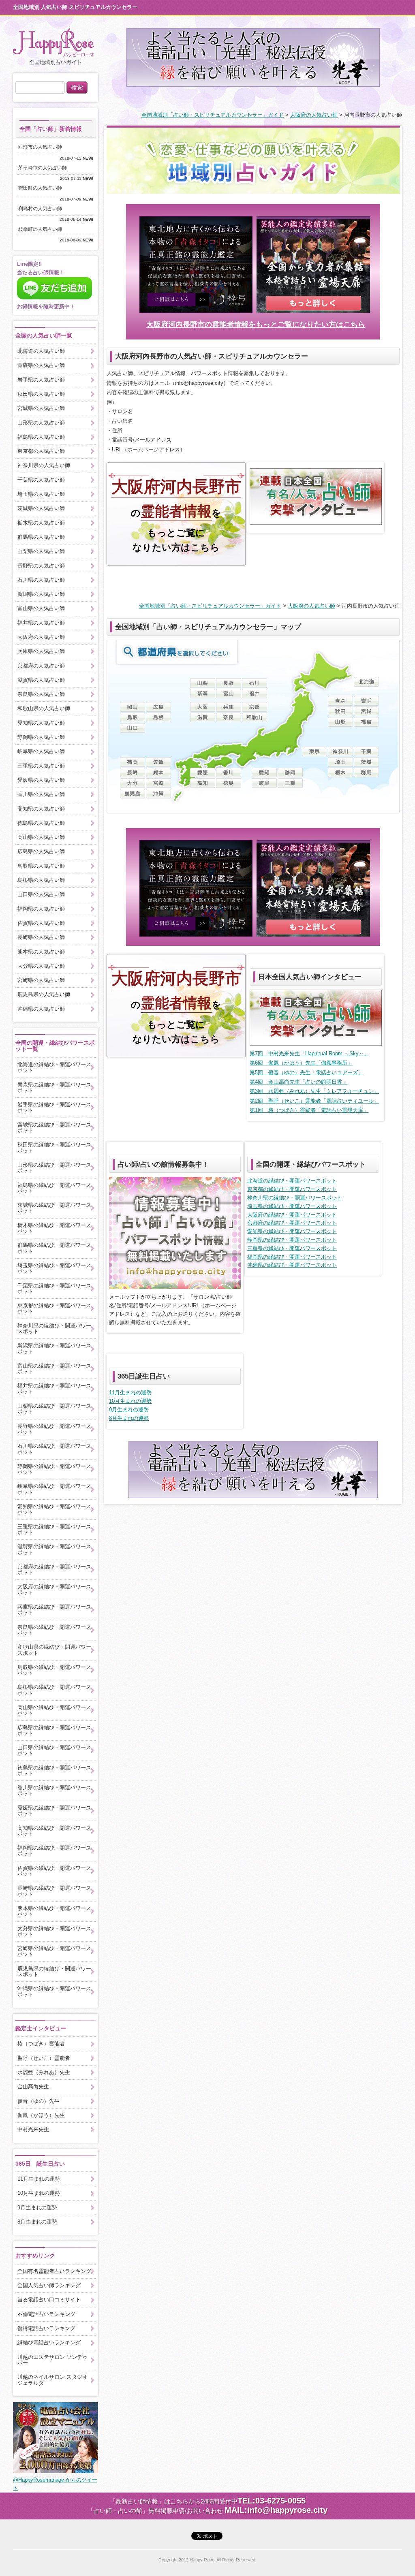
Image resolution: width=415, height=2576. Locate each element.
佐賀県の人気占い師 (41, 923)
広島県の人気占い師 (41, 851)
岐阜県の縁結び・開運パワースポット (54, 1489)
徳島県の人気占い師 (41, 823)
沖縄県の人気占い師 (41, 1009)
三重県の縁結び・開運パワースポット (292, 1248)
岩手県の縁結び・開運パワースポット (54, 1107)
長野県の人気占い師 (41, 566)
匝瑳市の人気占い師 (43, 147)
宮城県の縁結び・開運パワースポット (54, 1128)
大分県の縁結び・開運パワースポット (54, 1931)
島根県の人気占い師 (41, 880)
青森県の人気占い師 (41, 365)
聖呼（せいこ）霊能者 (44, 2058)
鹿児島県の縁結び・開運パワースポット (54, 1971)
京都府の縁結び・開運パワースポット (292, 1223)
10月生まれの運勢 (130, 1401)
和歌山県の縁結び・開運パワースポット (54, 1650)
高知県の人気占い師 (41, 809)
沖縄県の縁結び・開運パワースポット (292, 1265)
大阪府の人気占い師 (314, 115)
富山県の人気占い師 (41, 608)
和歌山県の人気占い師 (44, 708)
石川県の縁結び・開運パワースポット (54, 1449)
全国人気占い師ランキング (49, 2285)
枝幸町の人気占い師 (43, 229)
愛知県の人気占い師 (41, 723)
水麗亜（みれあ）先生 (44, 2072)
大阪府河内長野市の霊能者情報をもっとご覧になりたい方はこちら (256, 324)
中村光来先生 (33, 2129)
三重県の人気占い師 (41, 766)
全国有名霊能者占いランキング (54, 2271)
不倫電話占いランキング (46, 2314)
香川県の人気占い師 (41, 794)
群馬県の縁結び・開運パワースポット (54, 1248)
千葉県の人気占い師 (41, 480)
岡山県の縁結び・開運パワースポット (54, 1710)
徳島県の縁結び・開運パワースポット (54, 1770)
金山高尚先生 (33, 2086)
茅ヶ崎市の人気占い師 (45, 168)
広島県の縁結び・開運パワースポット (54, 1730)
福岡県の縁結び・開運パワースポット (292, 1257)
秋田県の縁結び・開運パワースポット (54, 1147)
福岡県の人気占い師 (41, 909)
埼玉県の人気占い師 (41, 494)
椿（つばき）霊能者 (41, 2044)
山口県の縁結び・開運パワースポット (54, 1750)
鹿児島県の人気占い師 (44, 994)
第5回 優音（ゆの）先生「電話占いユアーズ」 (306, 1072)
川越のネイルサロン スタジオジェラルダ (52, 2380)
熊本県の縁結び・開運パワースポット (54, 1911)
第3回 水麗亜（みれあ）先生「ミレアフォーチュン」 (314, 1091)
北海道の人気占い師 (41, 351)
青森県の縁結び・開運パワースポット (54, 1087)
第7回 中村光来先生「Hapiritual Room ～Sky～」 (309, 1053)
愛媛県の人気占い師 (41, 780)
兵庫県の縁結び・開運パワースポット (54, 1610)
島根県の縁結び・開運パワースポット (54, 1690)
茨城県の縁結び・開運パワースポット (54, 1208)
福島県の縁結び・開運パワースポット (54, 1188)
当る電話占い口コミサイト (49, 2300)
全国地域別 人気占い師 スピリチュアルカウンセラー (75, 7)
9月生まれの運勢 (129, 1410)
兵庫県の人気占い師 (41, 651)
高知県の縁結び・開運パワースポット (54, 1831)
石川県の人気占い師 (41, 580)
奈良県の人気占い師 (41, 694)
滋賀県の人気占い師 (41, 680)
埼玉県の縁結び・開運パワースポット (292, 1206)
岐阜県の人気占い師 (41, 751)
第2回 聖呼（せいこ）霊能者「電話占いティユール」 (314, 1101)
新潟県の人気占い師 (41, 594)
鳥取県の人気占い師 (41, 866)
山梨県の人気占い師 (41, 551)
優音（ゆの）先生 (39, 2101)
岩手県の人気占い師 (41, 380)
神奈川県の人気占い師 (44, 465)
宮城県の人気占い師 (41, 408)
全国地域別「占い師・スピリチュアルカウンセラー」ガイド (213, 115)
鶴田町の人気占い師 (43, 188)
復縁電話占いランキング (46, 2328)
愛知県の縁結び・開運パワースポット (292, 1231)
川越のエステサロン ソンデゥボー (52, 2360)
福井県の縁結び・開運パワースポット (54, 1388)
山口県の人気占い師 (41, 894)
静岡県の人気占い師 (41, 737)
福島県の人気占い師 (41, 437)
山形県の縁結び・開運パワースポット (54, 1168)
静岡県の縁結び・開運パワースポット (292, 1240)
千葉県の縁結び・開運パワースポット (54, 1288)
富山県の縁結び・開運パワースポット (54, 1369)
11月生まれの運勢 (130, 1393)
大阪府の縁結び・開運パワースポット (292, 1215)
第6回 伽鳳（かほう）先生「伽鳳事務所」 (301, 1063)
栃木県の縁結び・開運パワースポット (54, 1228)
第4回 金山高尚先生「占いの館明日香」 (298, 1082)
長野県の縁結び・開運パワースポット (54, 1429)
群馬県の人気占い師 (41, 537)
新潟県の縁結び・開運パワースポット (54, 1348)
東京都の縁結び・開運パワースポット (292, 1189)
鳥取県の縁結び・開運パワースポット (54, 1670)
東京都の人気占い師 (41, 451)
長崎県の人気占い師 (41, 937)
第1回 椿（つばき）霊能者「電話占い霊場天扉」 (309, 1110)
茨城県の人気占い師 (41, 508)
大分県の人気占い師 (41, 966)
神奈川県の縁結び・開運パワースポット (295, 1198)
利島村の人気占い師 (43, 209)
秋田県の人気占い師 (41, 394)
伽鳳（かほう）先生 (41, 2115)
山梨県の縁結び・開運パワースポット (54, 1409)
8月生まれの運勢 (129, 1418)
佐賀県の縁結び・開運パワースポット (54, 1871)
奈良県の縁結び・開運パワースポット (54, 1630)
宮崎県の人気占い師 (41, 980)
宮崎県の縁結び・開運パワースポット (54, 1951)
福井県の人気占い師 (41, 623)
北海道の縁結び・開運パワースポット (292, 1181)
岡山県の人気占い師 (41, 837)
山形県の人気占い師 (41, 423)
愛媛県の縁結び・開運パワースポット (54, 1811)
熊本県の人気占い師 (41, 952)
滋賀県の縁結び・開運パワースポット (54, 1549)
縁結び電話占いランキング (49, 2342)
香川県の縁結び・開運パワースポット (54, 1790)
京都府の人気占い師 (41, 666)
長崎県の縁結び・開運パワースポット (54, 1891)
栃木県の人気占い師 (41, 523)
